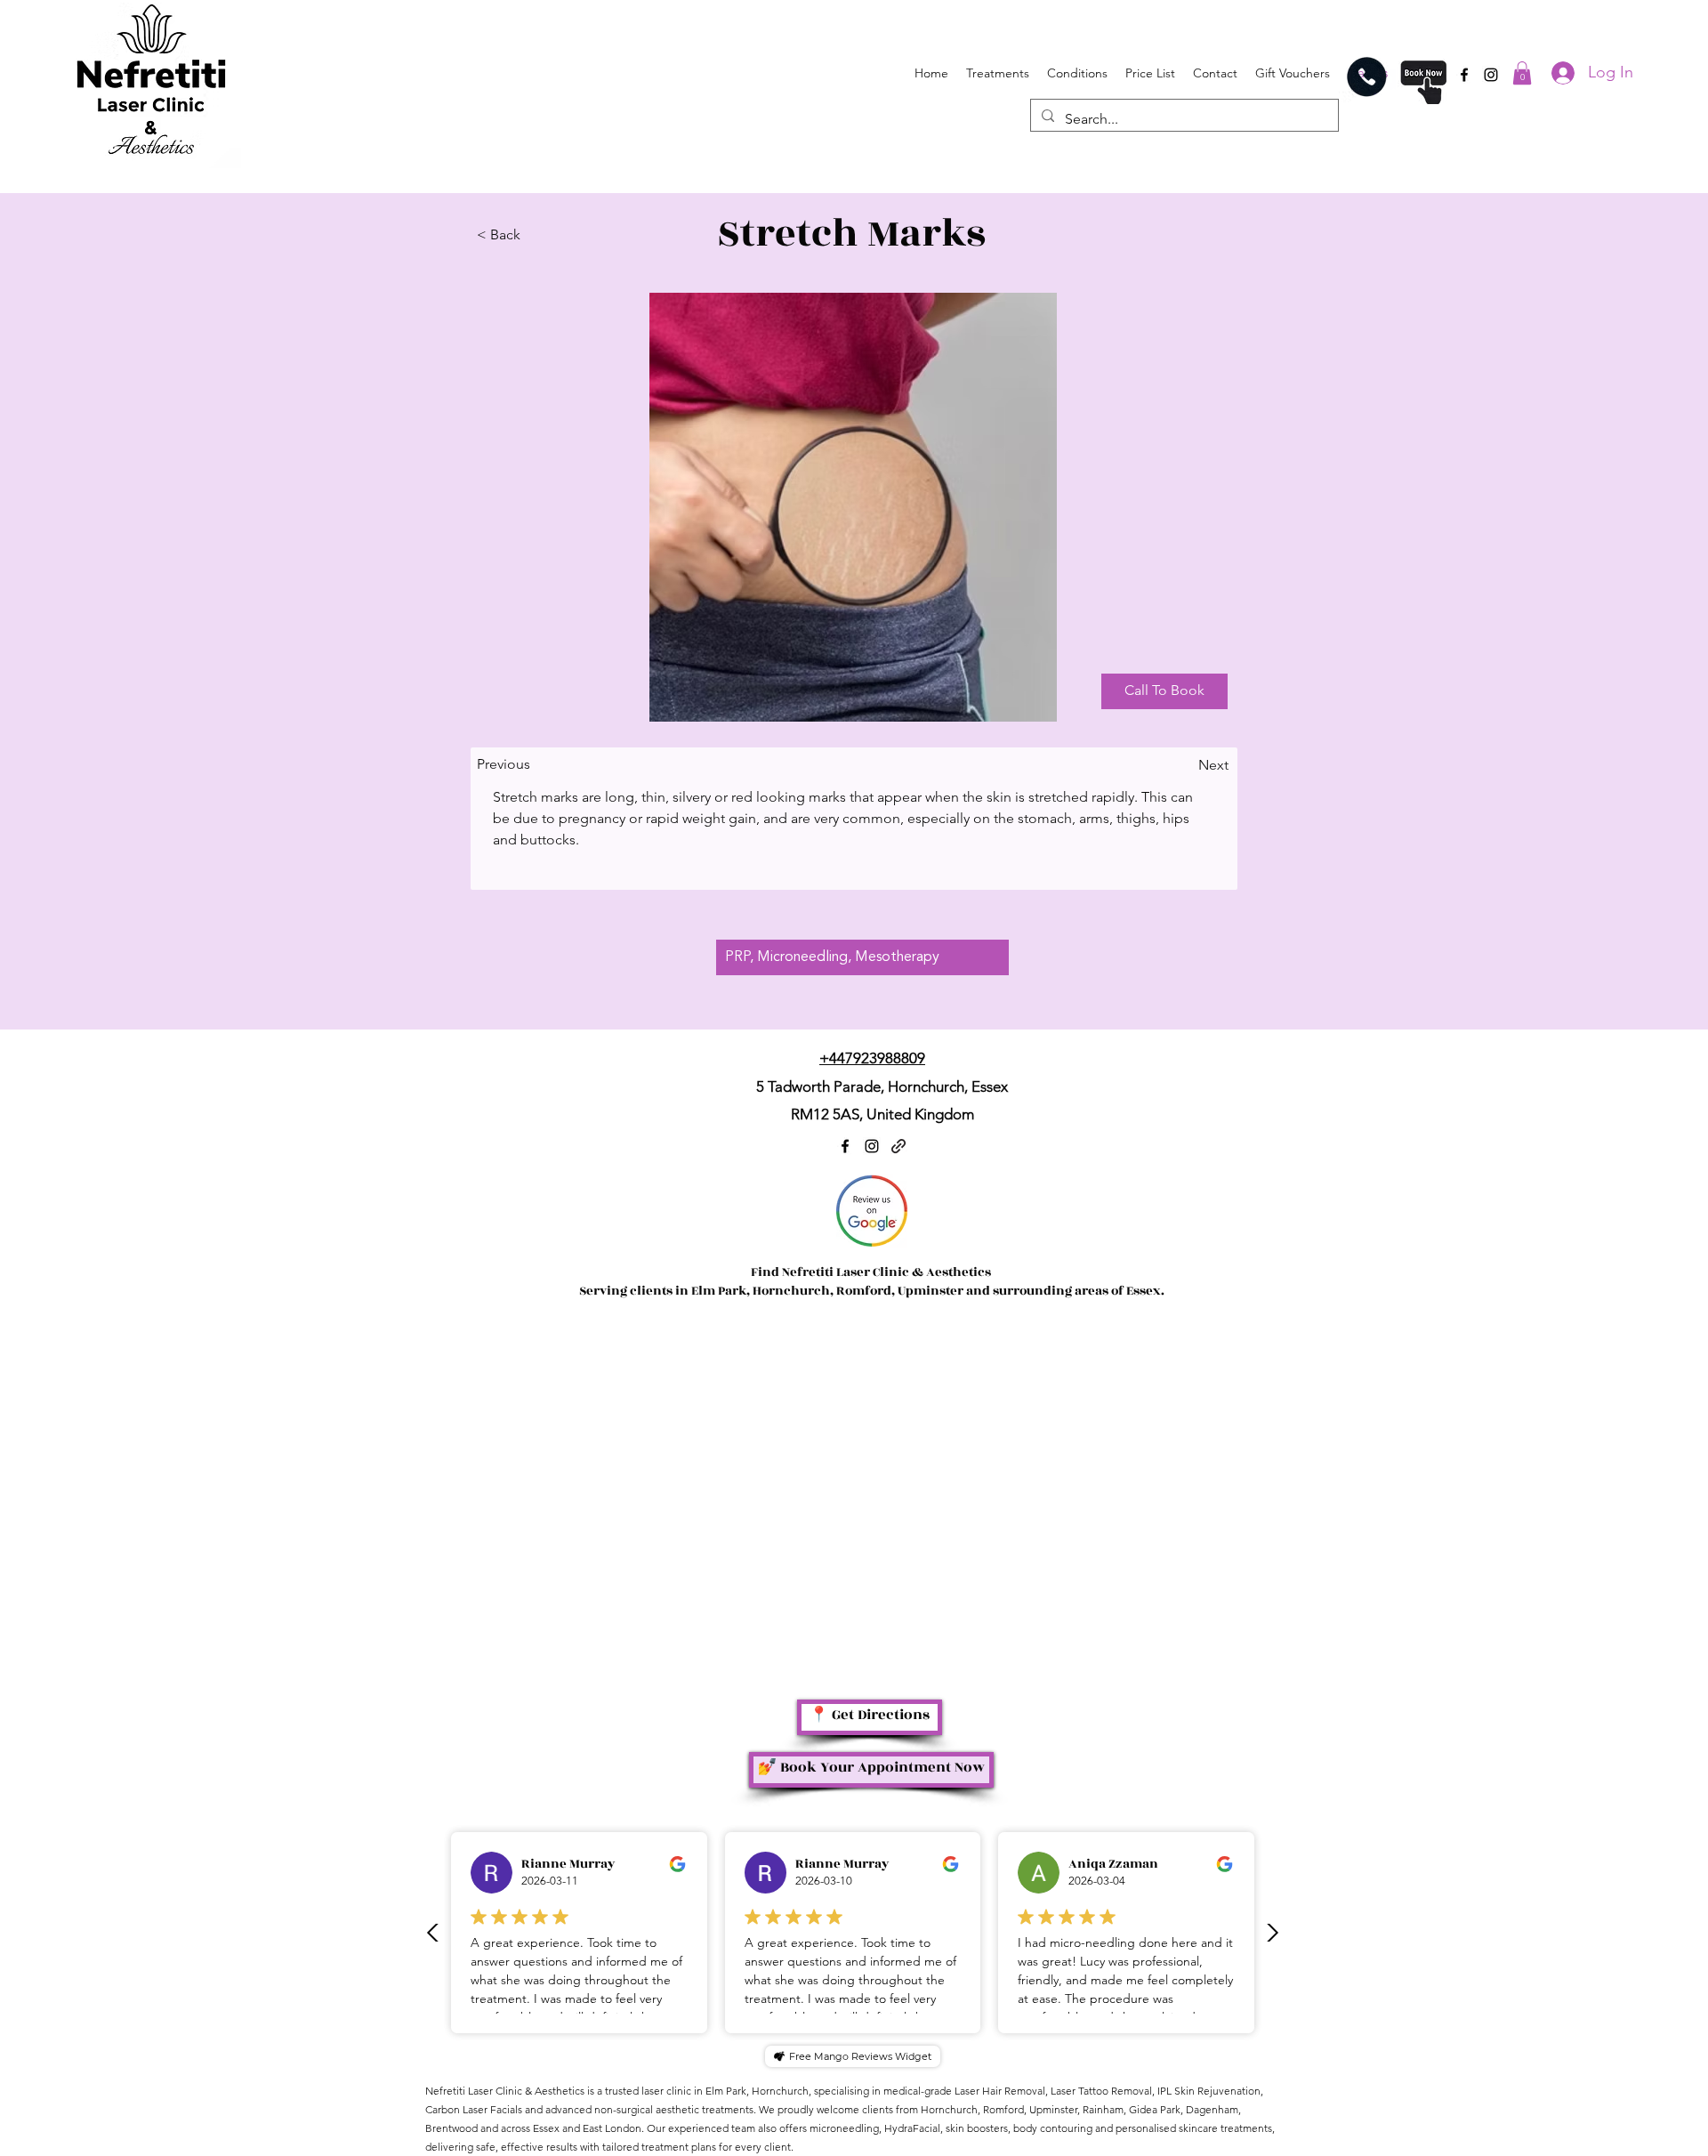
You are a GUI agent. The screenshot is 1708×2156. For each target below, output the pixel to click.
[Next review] (1272, 1933)
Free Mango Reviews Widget (860, 2056)
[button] (1522, 73)
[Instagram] (1491, 75)
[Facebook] (1464, 75)
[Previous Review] (433, 1933)
